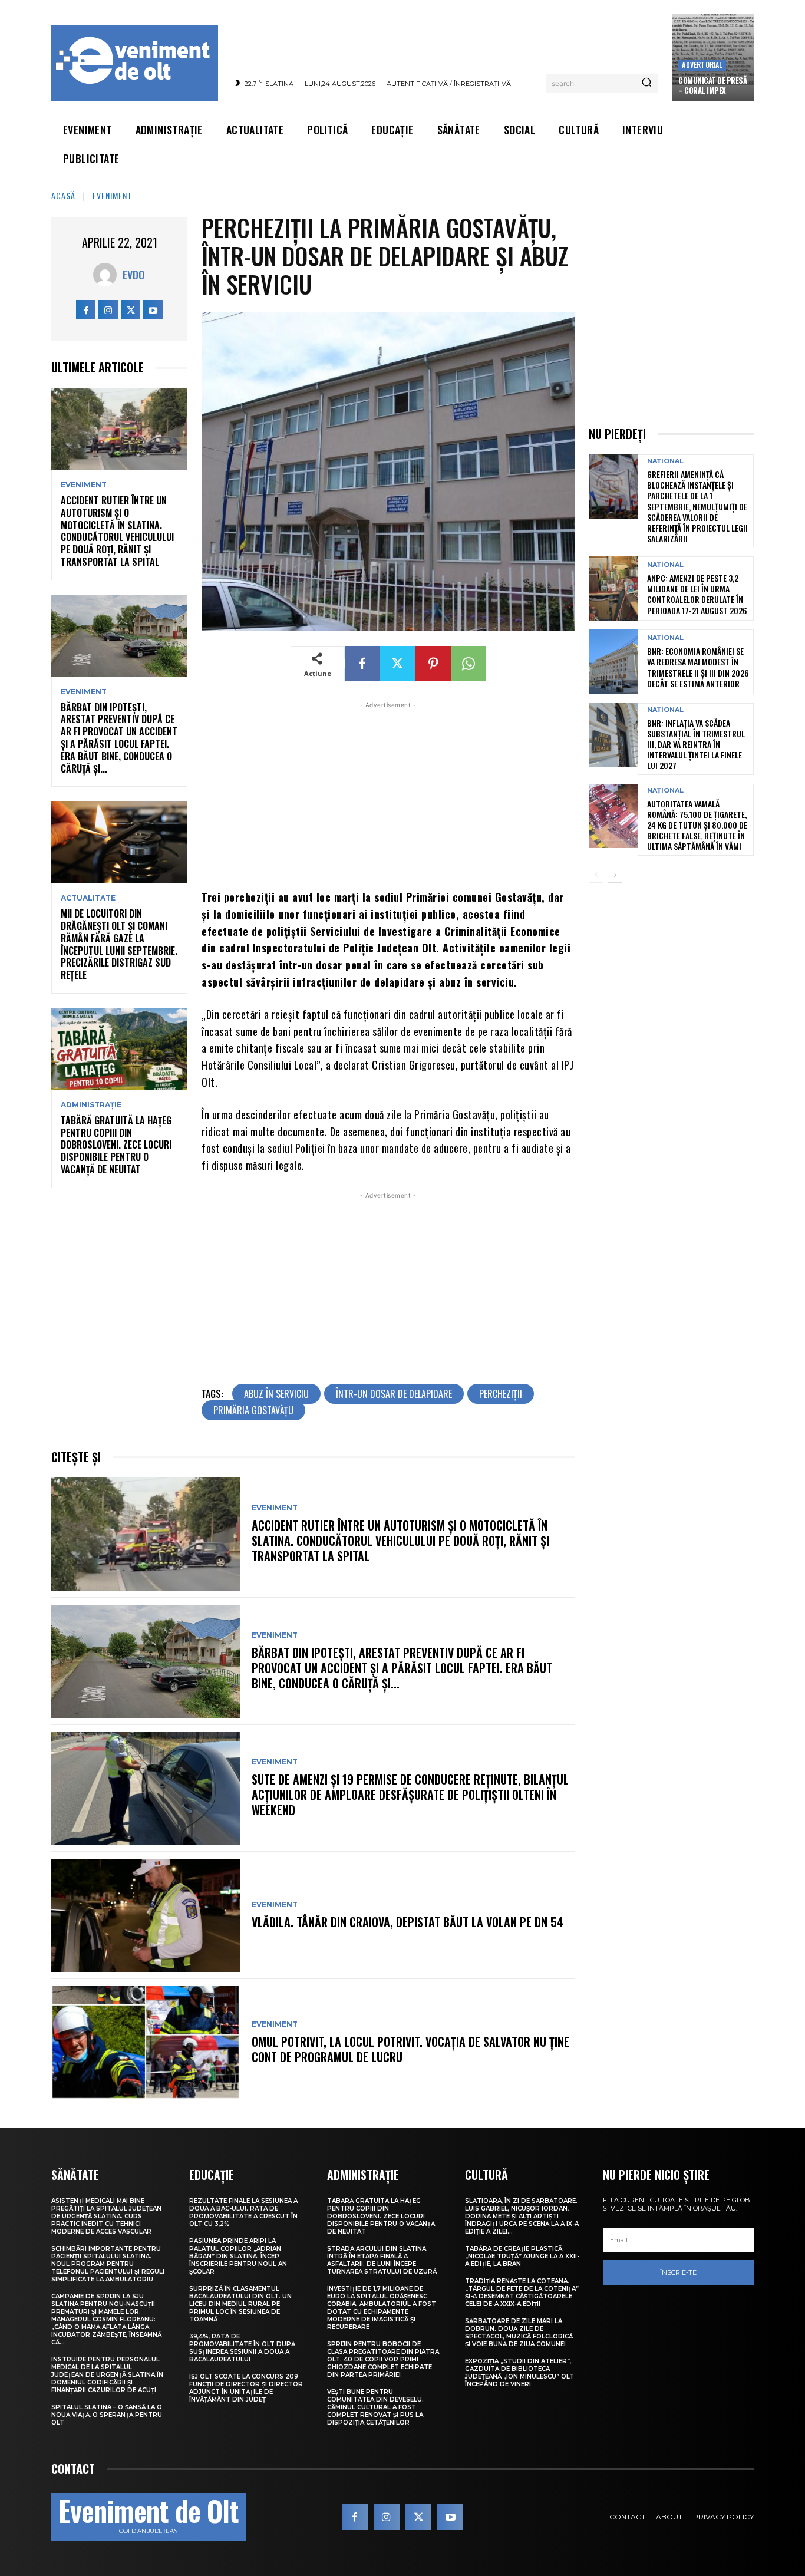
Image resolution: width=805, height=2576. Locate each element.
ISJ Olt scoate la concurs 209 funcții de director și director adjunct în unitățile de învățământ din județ (246, 2388)
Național (665, 461)
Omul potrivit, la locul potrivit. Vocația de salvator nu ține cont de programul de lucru (410, 2049)
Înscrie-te (678, 2272)
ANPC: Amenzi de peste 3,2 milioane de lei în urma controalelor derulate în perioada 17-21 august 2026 (697, 594)
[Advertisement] (388, 794)
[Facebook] (86, 310)
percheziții (501, 1394)
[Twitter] (131, 310)
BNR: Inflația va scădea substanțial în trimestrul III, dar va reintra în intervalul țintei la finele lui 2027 (696, 744)
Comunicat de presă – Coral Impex (712, 85)
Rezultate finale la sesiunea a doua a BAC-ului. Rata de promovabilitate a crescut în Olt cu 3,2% (243, 2212)
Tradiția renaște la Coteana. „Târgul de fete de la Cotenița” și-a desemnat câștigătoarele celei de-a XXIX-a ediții (522, 2293)
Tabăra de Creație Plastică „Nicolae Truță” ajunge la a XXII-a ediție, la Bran (522, 2256)
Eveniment (112, 195)
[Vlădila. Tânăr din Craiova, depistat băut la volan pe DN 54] (146, 1915)
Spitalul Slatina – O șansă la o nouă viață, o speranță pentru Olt (107, 2415)
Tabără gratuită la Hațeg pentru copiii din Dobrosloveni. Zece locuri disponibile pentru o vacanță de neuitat (116, 1145)
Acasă (63, 195)
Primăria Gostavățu (253, 1410)
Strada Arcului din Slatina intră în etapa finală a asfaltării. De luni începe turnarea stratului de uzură (382, 2260)
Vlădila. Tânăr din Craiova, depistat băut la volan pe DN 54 (408, 1922)
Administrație (91, 1105)
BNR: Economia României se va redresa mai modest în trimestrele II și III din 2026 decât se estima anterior (698, 667)
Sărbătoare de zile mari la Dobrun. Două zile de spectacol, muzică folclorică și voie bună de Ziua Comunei (519, 2333)
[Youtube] (153, 310)
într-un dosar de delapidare (394, 1394)
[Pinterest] (433, 664)
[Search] (646, 83)
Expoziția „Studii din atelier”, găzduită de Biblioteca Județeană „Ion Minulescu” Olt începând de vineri (519, 2373)
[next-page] (615, 875)
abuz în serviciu (276, 1394)
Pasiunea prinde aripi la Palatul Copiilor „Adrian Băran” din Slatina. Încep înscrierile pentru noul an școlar (238, 2256)
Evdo (133, 275)
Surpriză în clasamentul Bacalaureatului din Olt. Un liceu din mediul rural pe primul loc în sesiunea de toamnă (240, 2304)
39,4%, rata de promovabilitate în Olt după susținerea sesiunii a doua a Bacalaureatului (242, 2348)
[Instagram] (108, 310)
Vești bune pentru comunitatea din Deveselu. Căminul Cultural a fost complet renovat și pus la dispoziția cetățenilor (375, 2407)
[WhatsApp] (469, 664)
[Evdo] (108, 275)
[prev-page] (596, 875)
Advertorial (702, 65)
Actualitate (88, 898)
